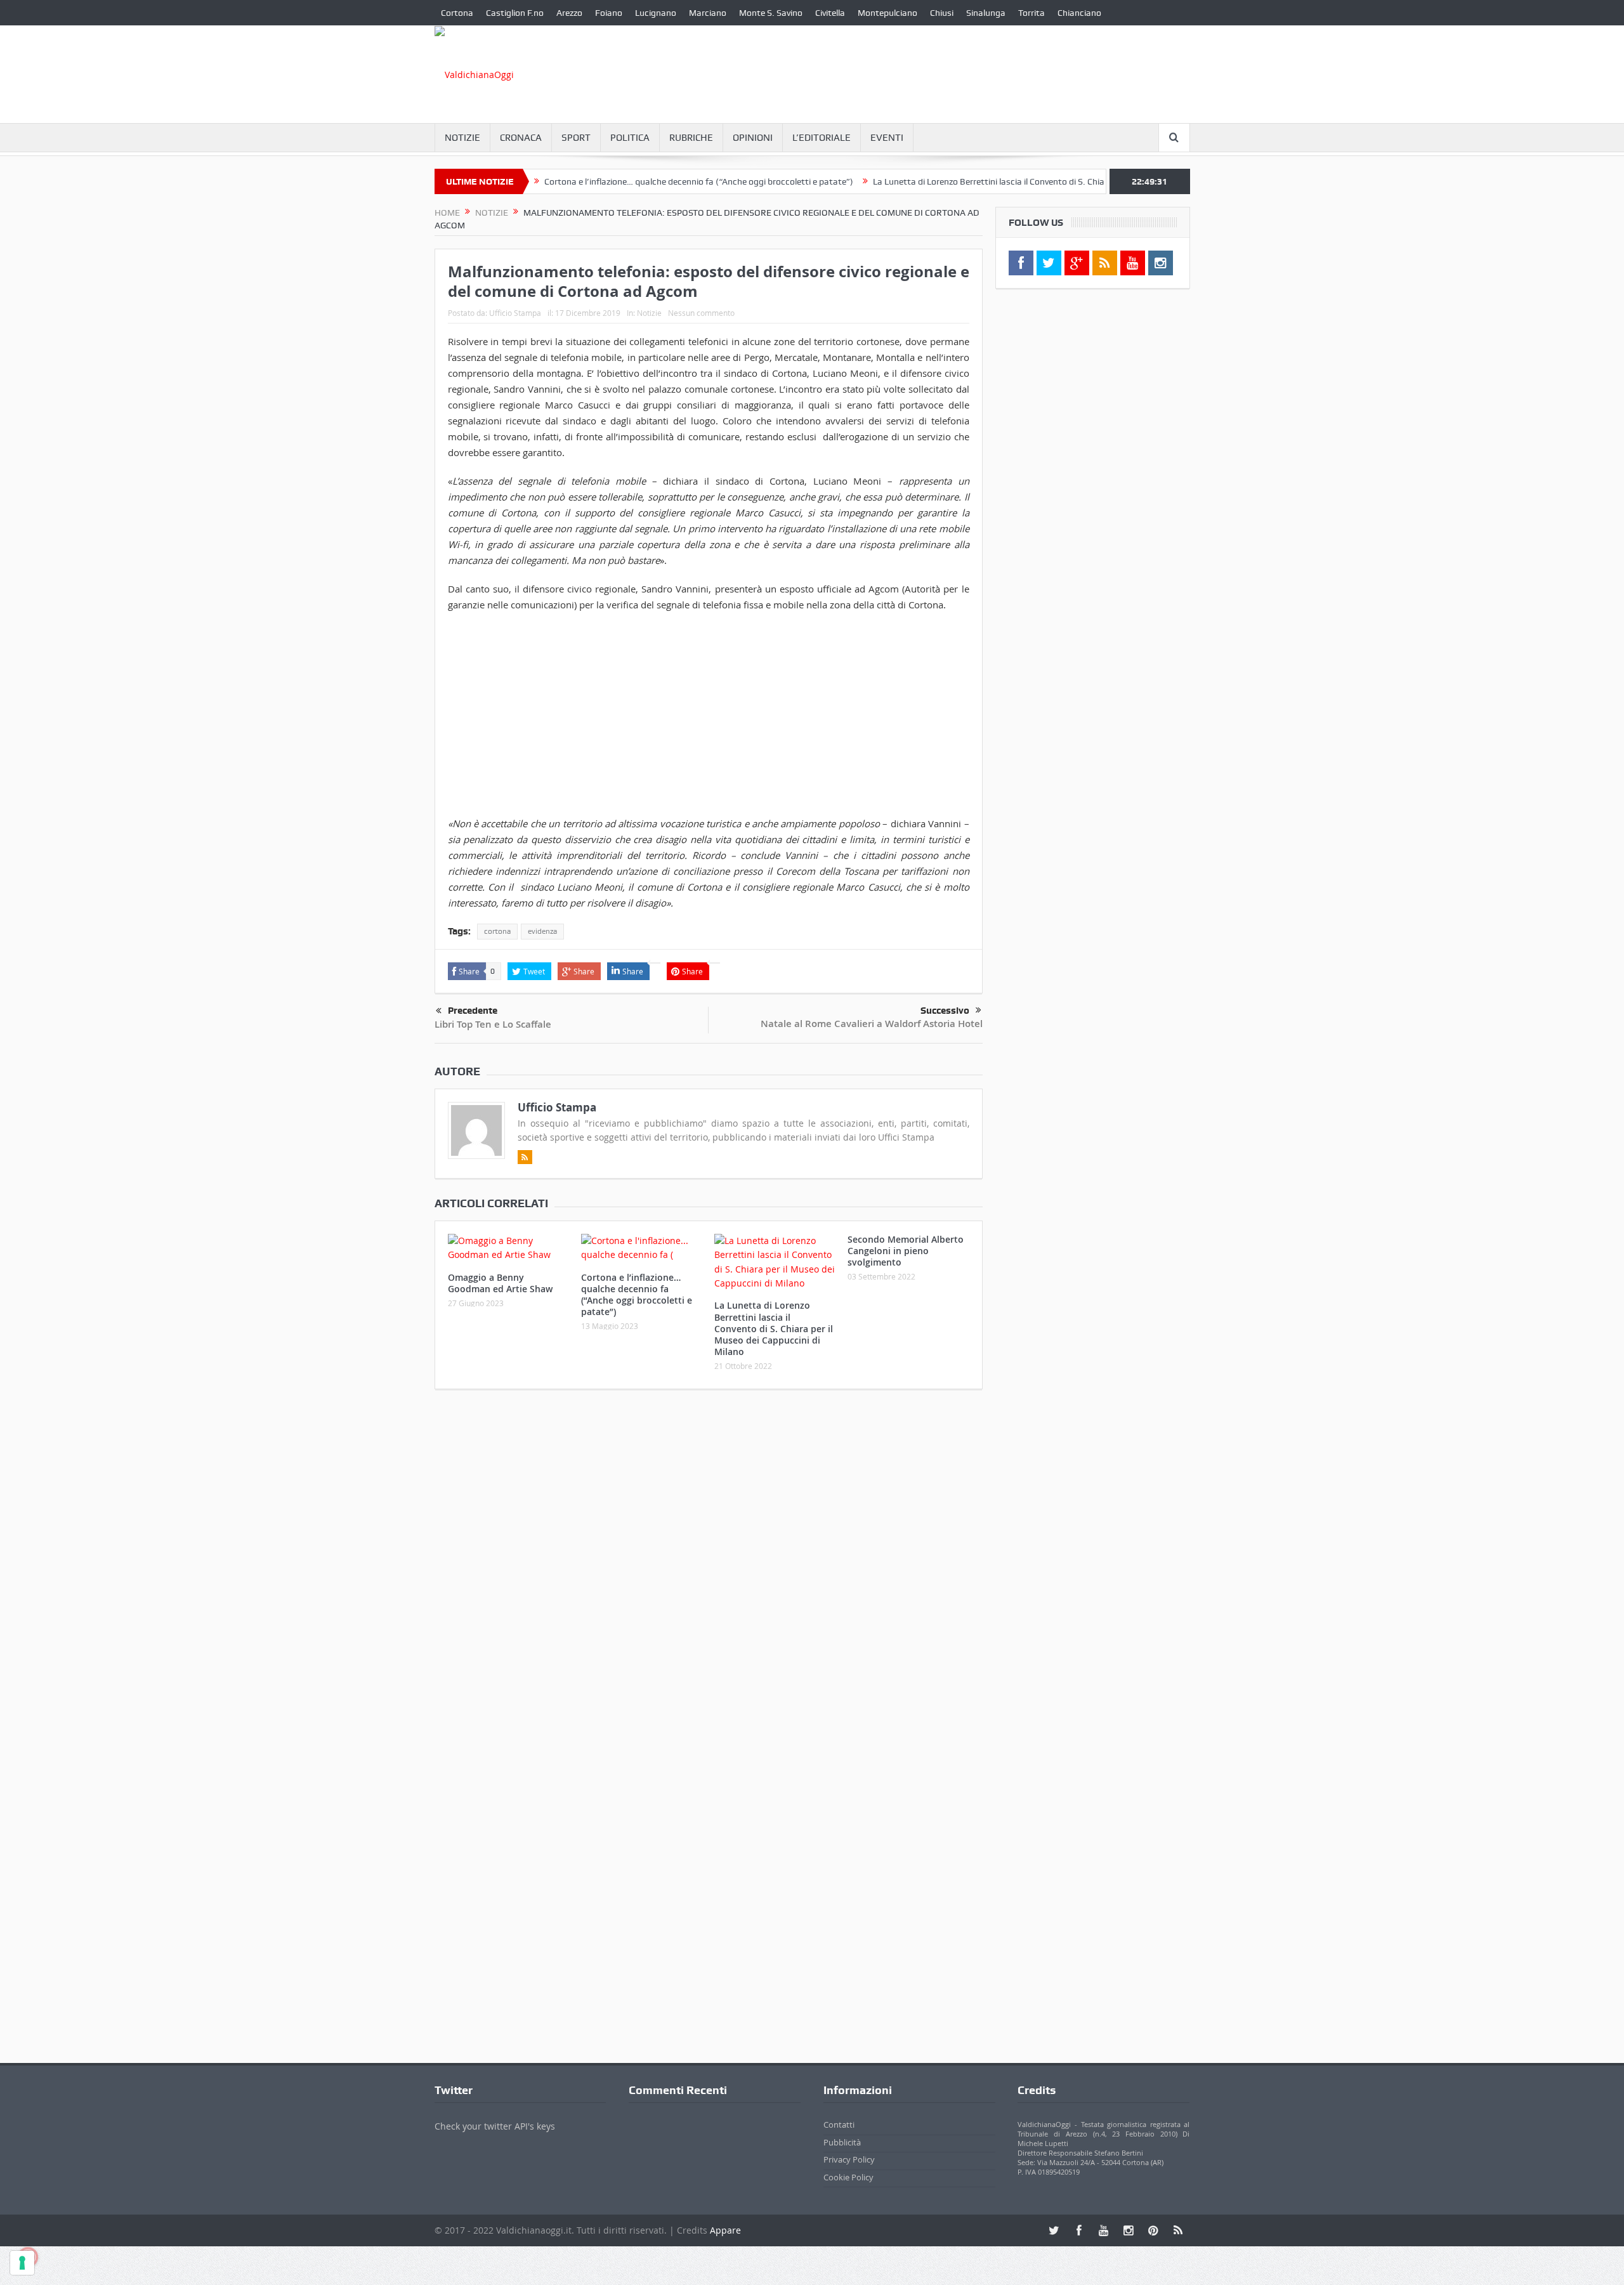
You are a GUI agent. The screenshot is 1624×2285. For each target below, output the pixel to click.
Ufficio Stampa (515, 313)
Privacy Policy (849, 2159)
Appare (725, 2230)
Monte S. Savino (771, 13)
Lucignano (656, 13)
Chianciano (1079, 13)
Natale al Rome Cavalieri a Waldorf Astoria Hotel (872, 1024)
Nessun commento (701, 313)
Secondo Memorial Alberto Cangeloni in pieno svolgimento (906, 1251)
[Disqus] (709, 1567)
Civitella (830, 13)
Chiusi (942, 13)
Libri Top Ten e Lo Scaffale (493, 1024)
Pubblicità (842, 2142)
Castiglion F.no (515, 13)
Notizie (462, 138)
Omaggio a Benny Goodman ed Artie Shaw (500, 1283)
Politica (630, 138)
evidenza (542, 931)
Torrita (1031, 13)
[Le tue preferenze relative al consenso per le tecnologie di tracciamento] (22, 2263)
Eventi (887, 138)
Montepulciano (887, 13)
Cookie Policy (848, 2177)
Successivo (945, 1011)
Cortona (457, 13)
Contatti (839, 2125)
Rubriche (691, 138)
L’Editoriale (822, 138)
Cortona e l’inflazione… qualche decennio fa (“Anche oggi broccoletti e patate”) (641, 181)
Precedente (473, 1011)
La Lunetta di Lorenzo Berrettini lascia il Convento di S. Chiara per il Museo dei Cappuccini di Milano (1007, 181)
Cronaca (521, 138)
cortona (497, 931)
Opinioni (753, 138)
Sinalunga (986, 13)
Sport (576, 138)
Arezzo (569, 13)
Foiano (609, 13)
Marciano (708, 13)
